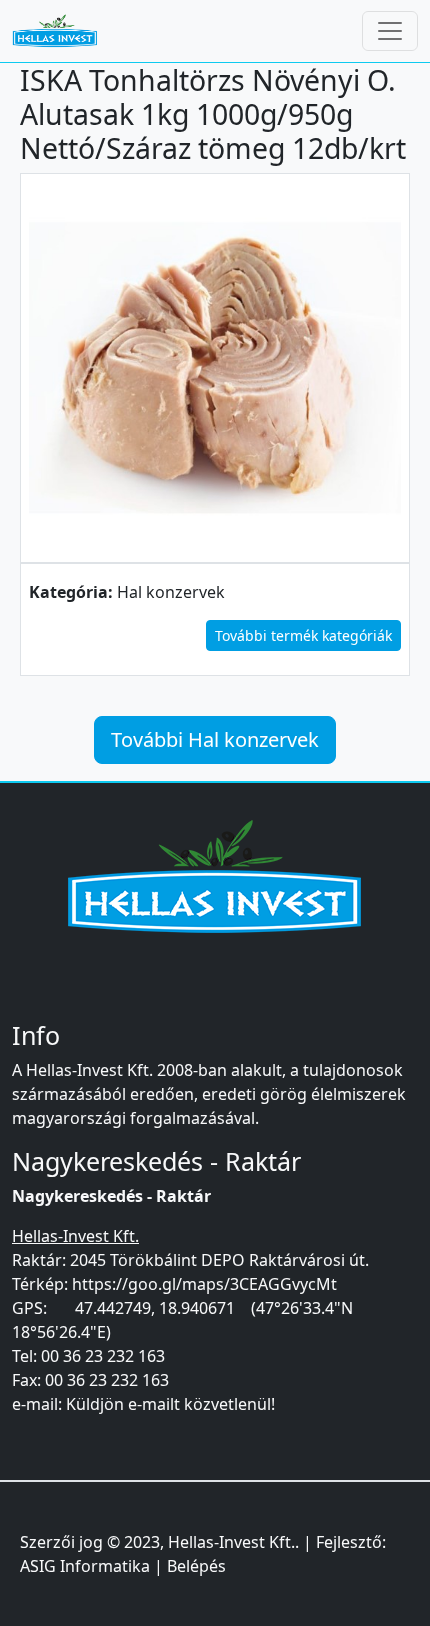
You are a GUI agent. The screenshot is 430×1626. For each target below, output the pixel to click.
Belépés (196, 1566)
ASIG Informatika (85, 1566)
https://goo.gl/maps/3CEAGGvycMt (204, 1284)
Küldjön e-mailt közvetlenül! (170, 1404)
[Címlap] (63, 31)
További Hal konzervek (215, 739)
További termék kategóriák (303, 635)
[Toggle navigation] (390, 31)
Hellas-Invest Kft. (231, 1542)
